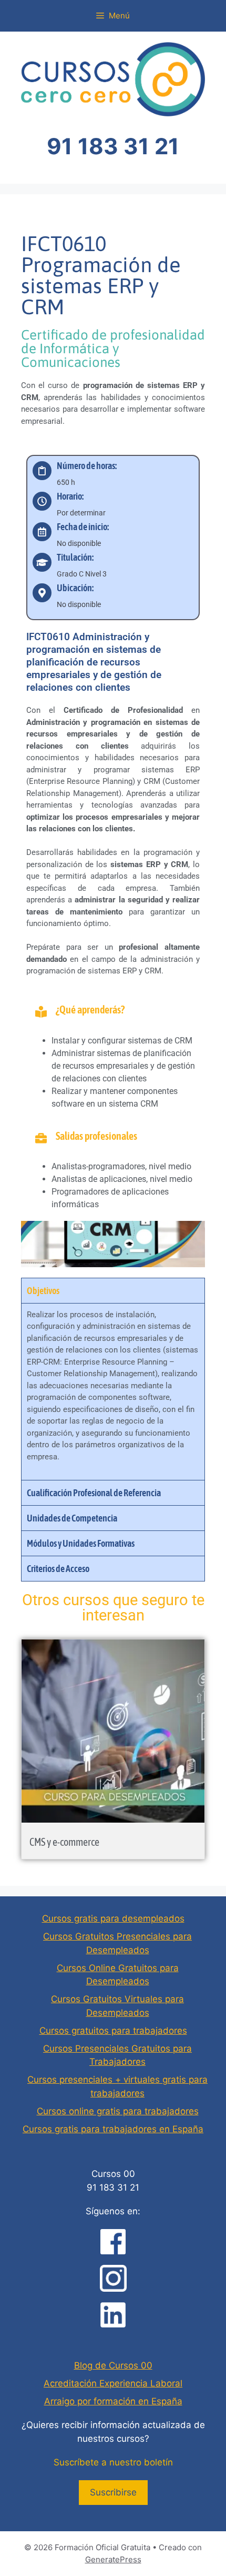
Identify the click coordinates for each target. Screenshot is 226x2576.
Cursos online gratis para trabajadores (118, 2111)
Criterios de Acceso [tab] (58, 1569)
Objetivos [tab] (43, 1291)
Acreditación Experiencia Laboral (113, 2383)
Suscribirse (113, 2492)
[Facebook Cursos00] (113, 2242)
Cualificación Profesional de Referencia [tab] (94, 1493)
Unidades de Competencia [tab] (72, 1518)
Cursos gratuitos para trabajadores (113, 2031)
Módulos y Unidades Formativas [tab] (81, 1543)
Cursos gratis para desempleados (113, 1918)
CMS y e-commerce (64, 1842)
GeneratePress (113, 2559)
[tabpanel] (113, 1391)
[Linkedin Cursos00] (113, 2315)
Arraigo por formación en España (113, 2401)
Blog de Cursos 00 (113, 2365)
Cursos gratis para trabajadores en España (113, 2129)
